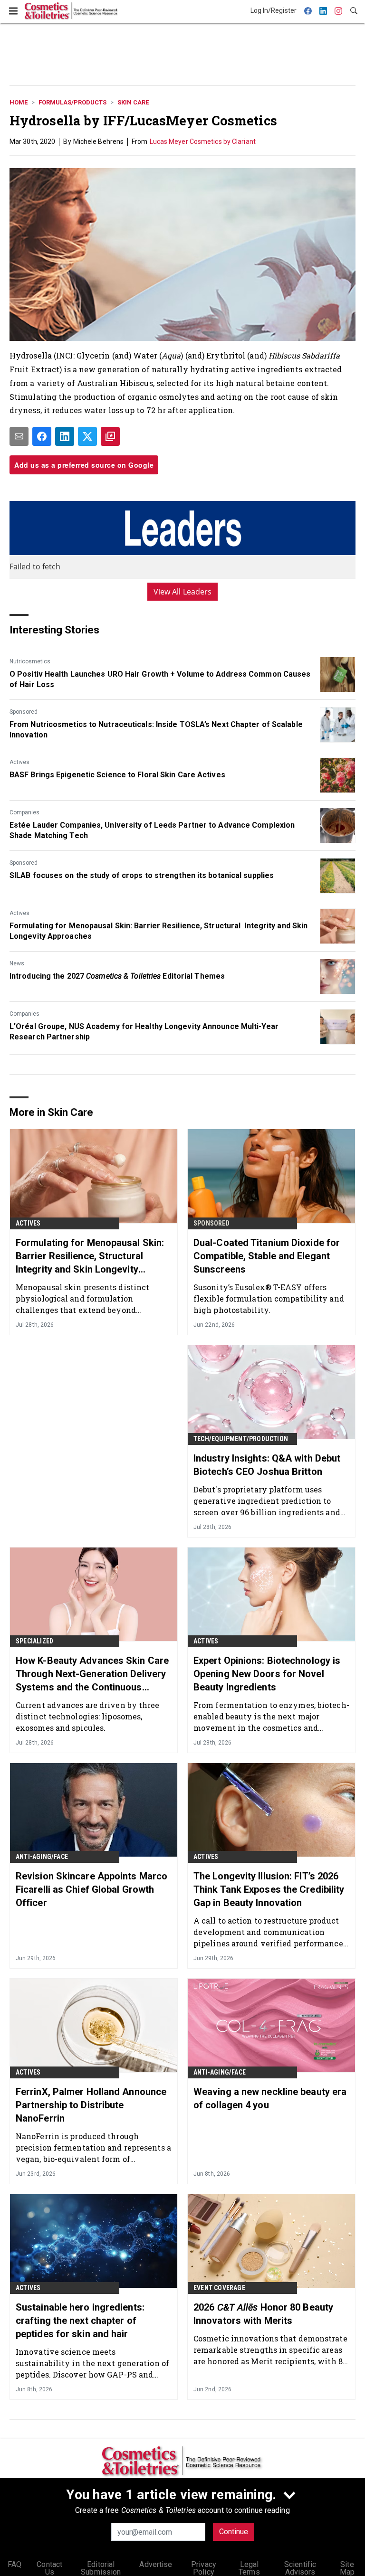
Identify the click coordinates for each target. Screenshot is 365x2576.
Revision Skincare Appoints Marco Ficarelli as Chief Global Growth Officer (91, 1889)
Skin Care (133, 102)
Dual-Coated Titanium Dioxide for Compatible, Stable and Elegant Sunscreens (267, 1256)
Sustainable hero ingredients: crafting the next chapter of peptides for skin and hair (80, 2321)
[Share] (42, 436)
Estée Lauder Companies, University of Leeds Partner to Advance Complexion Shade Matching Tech (152, 830)
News (17, 963)
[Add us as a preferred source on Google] (110, 436)
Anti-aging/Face (42, 1857)
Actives (19, 762)
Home (19, 102)
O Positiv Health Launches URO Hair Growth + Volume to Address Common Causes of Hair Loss (160, 679)
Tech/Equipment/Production (241, 1439)
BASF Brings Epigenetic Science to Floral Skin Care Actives (117, 775)
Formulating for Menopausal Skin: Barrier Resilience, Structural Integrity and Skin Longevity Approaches (158, 931)
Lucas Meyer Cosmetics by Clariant (203, 142)
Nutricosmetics (30, 661)
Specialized (34, 1641)
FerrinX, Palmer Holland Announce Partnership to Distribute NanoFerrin (91, 2105)
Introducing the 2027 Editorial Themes (117, 976)
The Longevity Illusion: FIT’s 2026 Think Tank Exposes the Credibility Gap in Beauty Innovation (269, 1889)
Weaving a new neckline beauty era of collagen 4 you (270, 2098)
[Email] (19, 436)
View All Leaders (183, 592)
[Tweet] (87, 436)
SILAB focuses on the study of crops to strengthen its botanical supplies (142, 875)
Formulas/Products (72, 102)
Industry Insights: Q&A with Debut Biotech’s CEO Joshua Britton (267, 1465)
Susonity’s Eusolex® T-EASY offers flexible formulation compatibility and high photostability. (269, 1298)
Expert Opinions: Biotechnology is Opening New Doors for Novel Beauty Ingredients (267, 1674)
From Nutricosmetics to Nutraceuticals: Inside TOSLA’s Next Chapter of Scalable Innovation (156, 730)
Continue (234, 2532)
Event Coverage (219, 2288)
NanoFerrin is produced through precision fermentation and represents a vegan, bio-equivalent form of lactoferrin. (93, 2147)
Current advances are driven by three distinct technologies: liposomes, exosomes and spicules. (88, 1716)
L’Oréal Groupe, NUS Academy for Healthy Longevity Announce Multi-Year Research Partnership (144, 1032)
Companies (24, 812)
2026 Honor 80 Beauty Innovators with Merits (263, 2314)
